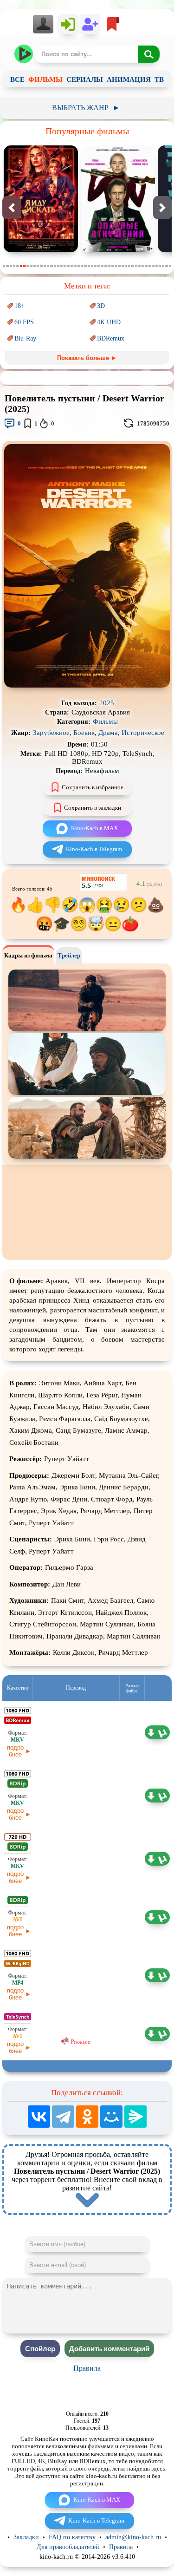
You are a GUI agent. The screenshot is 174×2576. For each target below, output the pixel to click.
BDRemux (111, 338)
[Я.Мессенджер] (135, 2117)
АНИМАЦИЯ (129, 79)
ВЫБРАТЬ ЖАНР (86, 108)
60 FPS (24, 322)
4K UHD (109, 322)
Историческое (143, 733)
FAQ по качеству (72, 2537)
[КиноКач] (24, 54)
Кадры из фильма (28, 955)
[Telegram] (63, 2117)
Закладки (26, 2537)
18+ (19, 306)
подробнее (15, 1751)
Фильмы (105, 721)
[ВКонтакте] (39, 2117)
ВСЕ (17, 79)
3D (101, 306)
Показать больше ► (87, 358)
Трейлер (69, 955)
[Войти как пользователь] (68, 24)
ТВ (159, 79)
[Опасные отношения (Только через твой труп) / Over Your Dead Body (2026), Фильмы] (118, 250)
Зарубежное (51, 733)
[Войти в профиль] (46, 24)
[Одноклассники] (87, 2117)
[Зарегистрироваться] (90, 24)
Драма (108, 733)
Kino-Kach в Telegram (94, 849)
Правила (87, 2368)
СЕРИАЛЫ (85, 79)
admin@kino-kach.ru (133, 2537)
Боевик (84, 733)
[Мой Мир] (111, 2117)
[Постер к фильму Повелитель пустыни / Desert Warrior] (87, 685)
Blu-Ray (25, 338)
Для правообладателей (68, 2547)
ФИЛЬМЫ (45, 79)
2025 (107, 703)
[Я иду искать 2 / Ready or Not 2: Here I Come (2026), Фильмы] (41, 250)
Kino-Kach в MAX (94, 828)
